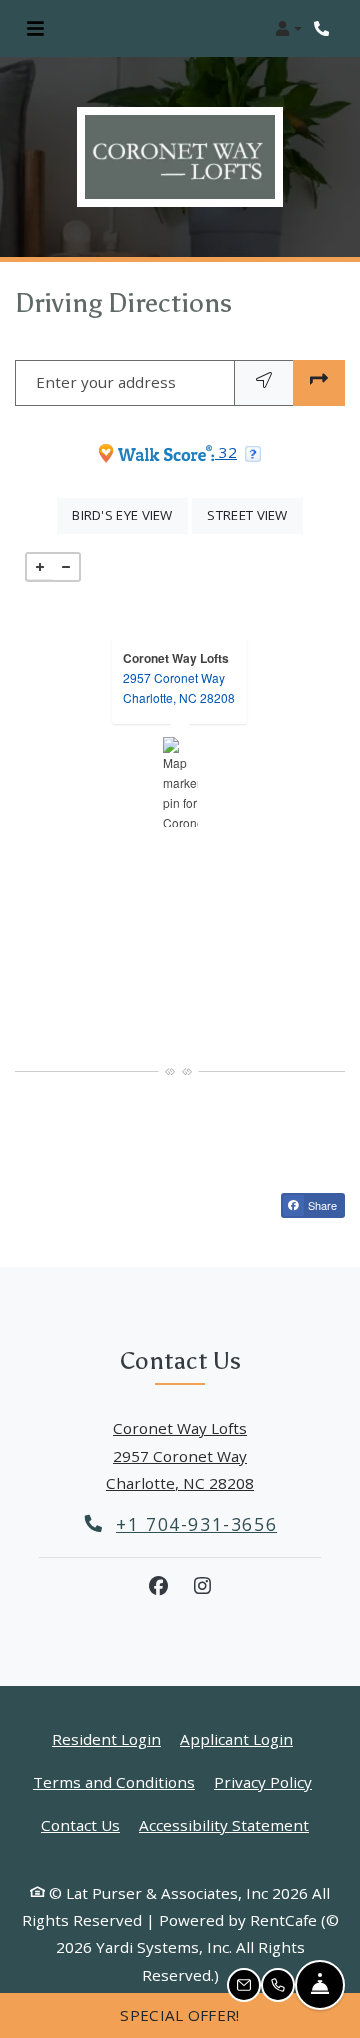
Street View (255, 514)
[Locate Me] (264, 382)
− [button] (66, 567)
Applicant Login (236, 1738)
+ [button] (40, 567)
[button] (288, 29)
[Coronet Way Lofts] (180, 782)
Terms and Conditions (114, 1781)
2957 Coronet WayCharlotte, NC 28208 (179, 687)
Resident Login (106, 1738)
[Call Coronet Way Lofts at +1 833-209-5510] (324, 29)
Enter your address (106, 382)
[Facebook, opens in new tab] (158, 1586)
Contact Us (80, 1825)
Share (321, 1205)
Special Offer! (179, 2015)
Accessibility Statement (224, 1824)
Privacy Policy (263, 1781)
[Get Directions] (319, 382)
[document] (180, 782)
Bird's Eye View (130, 514)
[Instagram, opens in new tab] (202, 1586)
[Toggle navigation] (35, 29)
